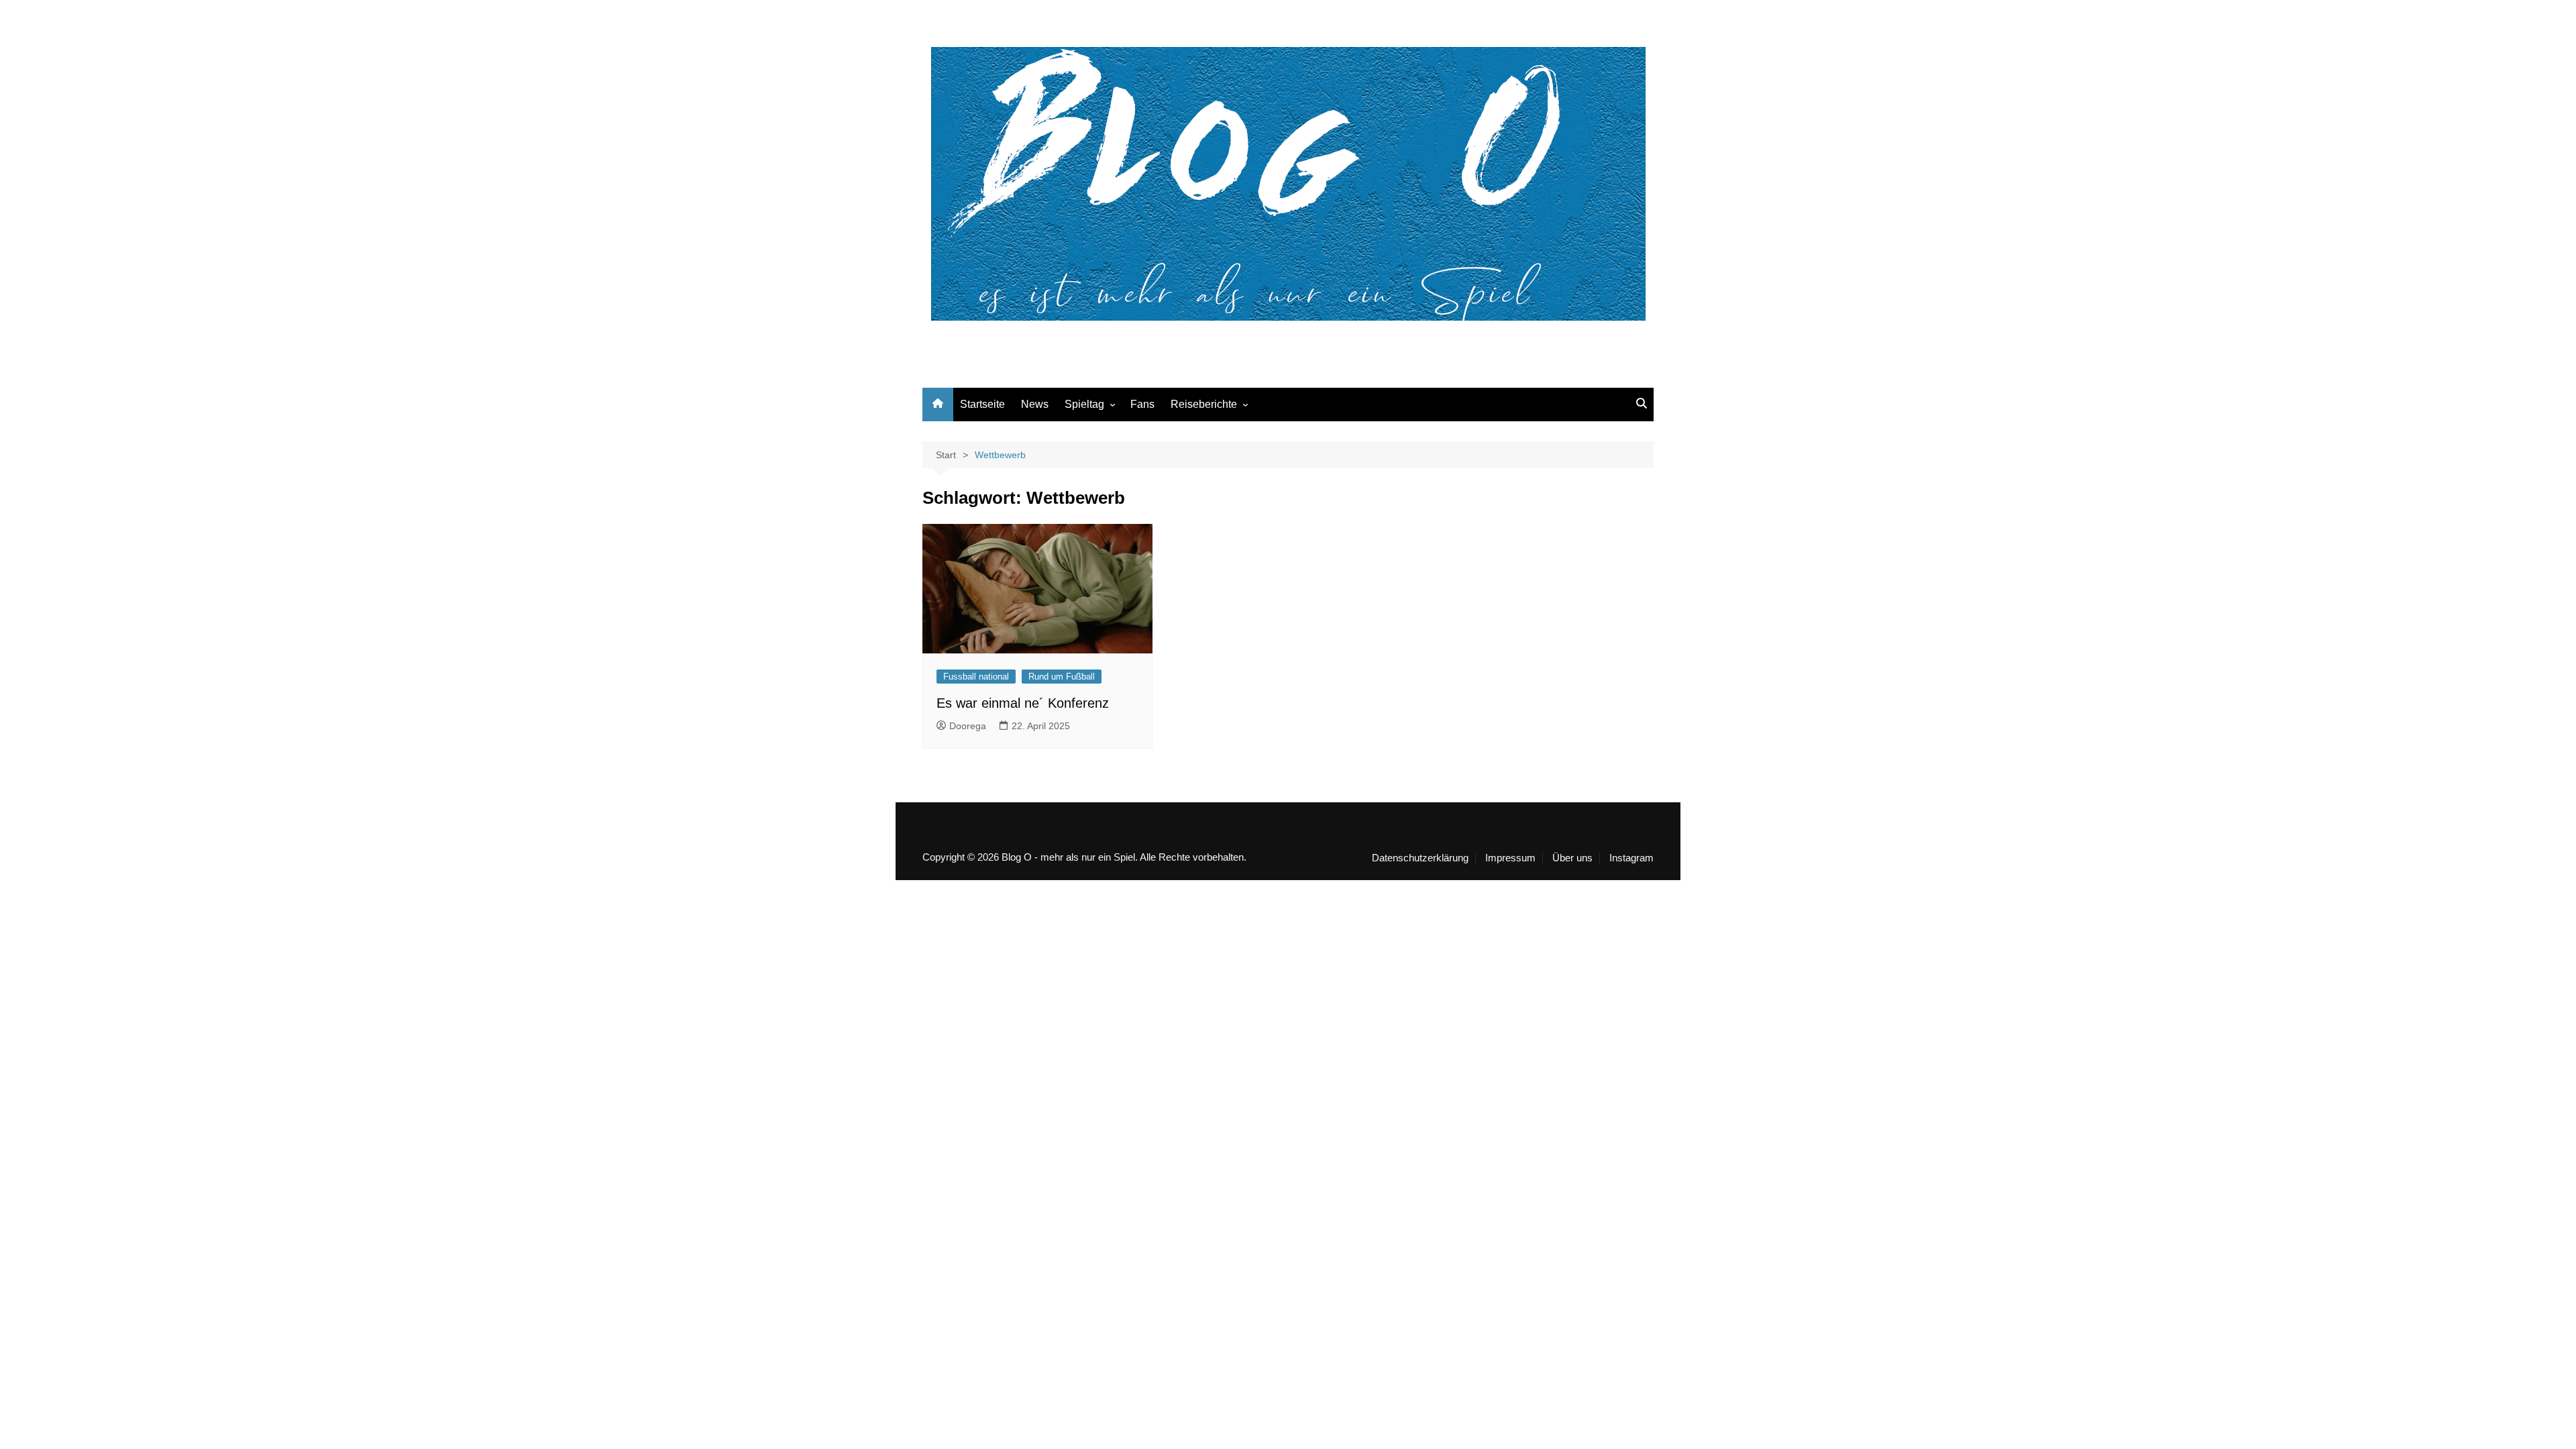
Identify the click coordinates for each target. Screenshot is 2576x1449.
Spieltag (1084, 404)
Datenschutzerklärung (1420, 858)
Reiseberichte (1204, 404)
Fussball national (976, 677)
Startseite (982, 404)
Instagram (1631, 858)
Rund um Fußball (1062, 677)
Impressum (1510, 858)
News (1035, 404)
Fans (1142, 404)
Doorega (968, 726)
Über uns (1572, 858)
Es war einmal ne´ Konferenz (1023, 703)
